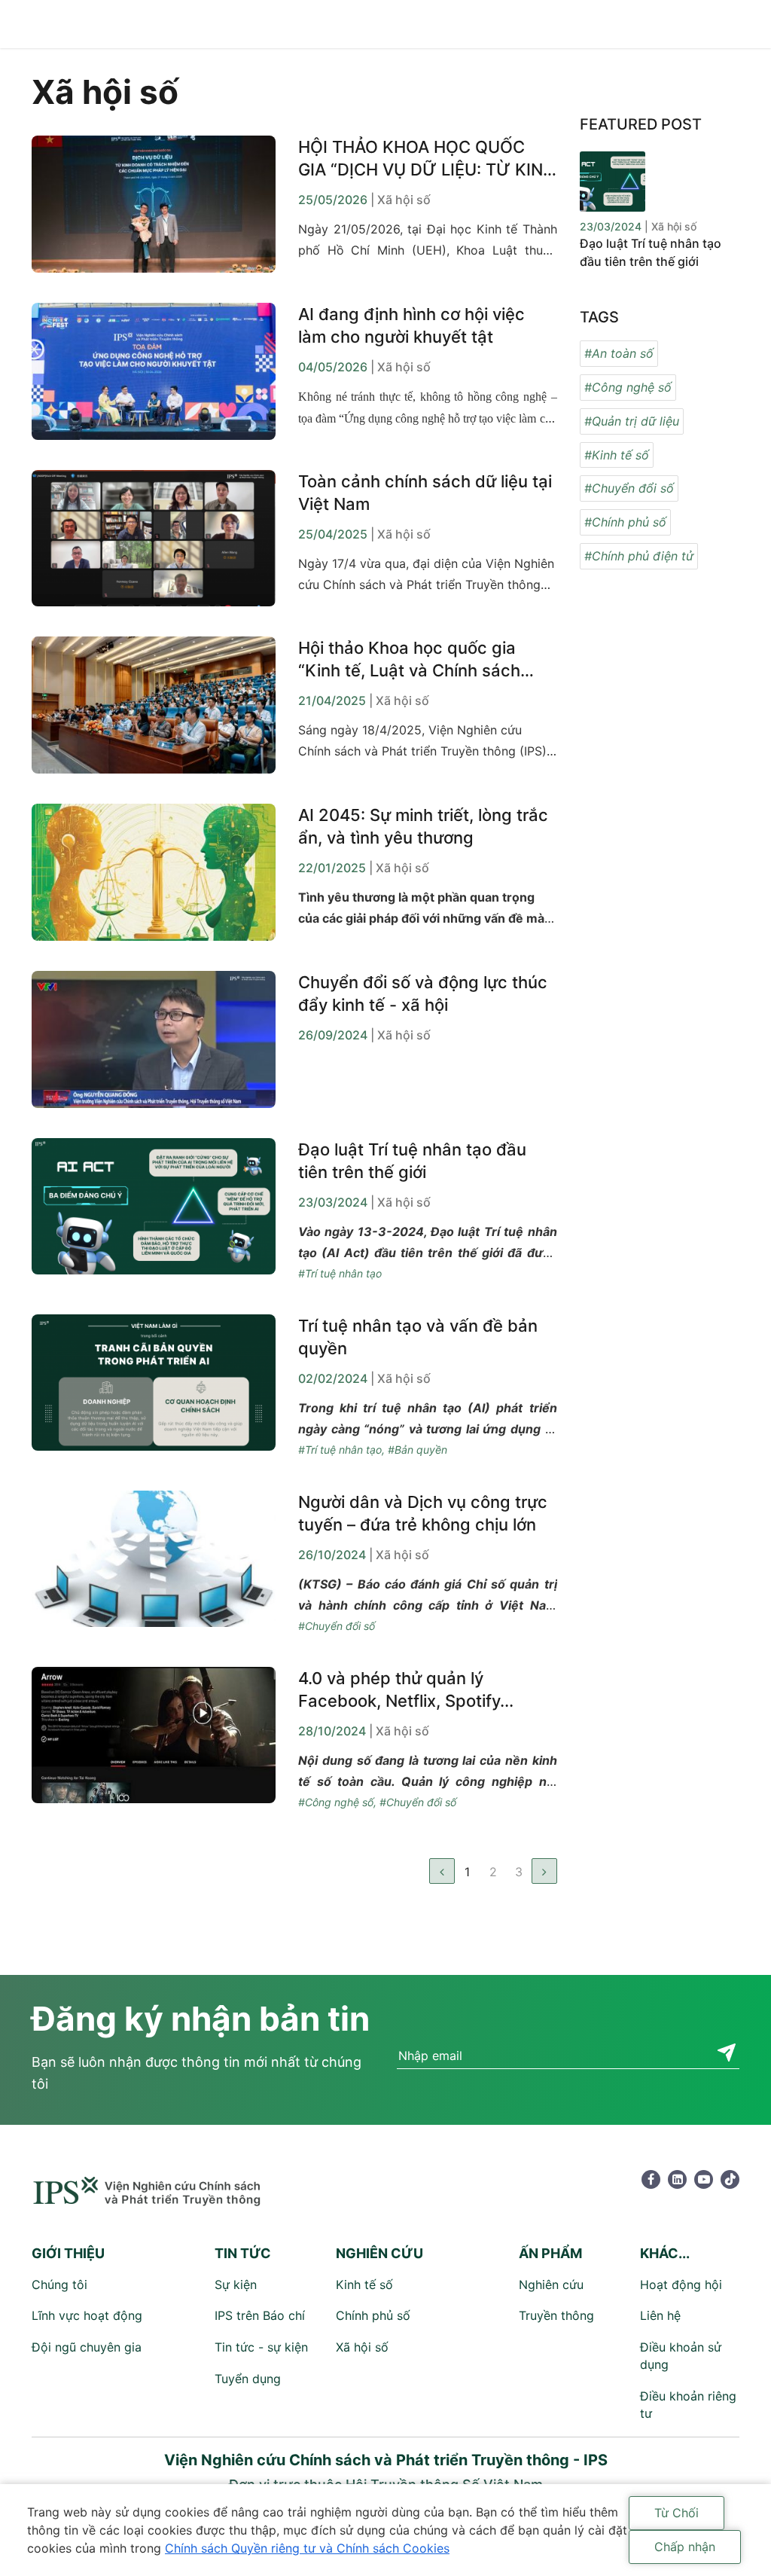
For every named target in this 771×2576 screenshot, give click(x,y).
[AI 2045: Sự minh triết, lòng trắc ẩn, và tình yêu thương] (154, 872)
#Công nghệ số (336, 1802)
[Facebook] (651, 2179)
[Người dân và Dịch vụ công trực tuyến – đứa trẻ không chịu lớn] (154, 1564)
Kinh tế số (364, 2285)
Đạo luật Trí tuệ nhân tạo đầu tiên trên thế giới (412, 1161)
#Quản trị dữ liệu (632, 421)
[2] (544, 1871)
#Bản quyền (417, 1450)
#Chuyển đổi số (337, 1626)
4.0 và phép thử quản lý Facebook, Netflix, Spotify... (406, 1689)
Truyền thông (556, 2315)
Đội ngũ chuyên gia (87, 2347)
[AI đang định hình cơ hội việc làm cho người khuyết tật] (154, 371)
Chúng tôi (59, 2285)
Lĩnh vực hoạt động (87, 2315)
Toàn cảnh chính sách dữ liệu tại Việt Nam (425, 493)
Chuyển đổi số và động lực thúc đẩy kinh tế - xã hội (423, 993)
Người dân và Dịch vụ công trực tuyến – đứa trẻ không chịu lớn (423, 1513)
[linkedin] (677, 2179)
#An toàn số (619, 353)
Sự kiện (236, 2285)
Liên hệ (660, 2315)
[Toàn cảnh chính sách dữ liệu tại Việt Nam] (154, 539)
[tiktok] (730, 2179)
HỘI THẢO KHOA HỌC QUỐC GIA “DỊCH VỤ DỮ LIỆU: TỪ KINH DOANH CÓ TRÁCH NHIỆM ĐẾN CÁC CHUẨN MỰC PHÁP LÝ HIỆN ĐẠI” (427, 159)
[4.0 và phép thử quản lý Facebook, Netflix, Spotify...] (154, 1740)
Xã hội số (362, 2347)
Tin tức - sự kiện (261, 2347)
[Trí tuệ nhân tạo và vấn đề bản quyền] (154, 1387)
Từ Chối (677, 2513)
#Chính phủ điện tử (639, 556)
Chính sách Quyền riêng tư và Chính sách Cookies (307, 2548)
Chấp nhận (685, 2547)
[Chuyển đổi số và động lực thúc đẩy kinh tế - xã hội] (154, 1039)
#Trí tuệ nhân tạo (340, 1273)
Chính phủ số (373, 2315)
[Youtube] (704, 2179)
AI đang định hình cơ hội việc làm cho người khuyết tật (411, 325)
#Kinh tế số (617, 455)
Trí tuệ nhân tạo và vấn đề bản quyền (418, 1337)
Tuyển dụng (248, 2379)
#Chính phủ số (625, 522)
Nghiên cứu (551, 2285)
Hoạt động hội (681, 2285)
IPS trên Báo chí (260, 2315)
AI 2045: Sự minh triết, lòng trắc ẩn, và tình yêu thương (423, 826)
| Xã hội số (401, 200)
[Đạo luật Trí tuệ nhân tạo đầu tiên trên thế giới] (154, 1211)
